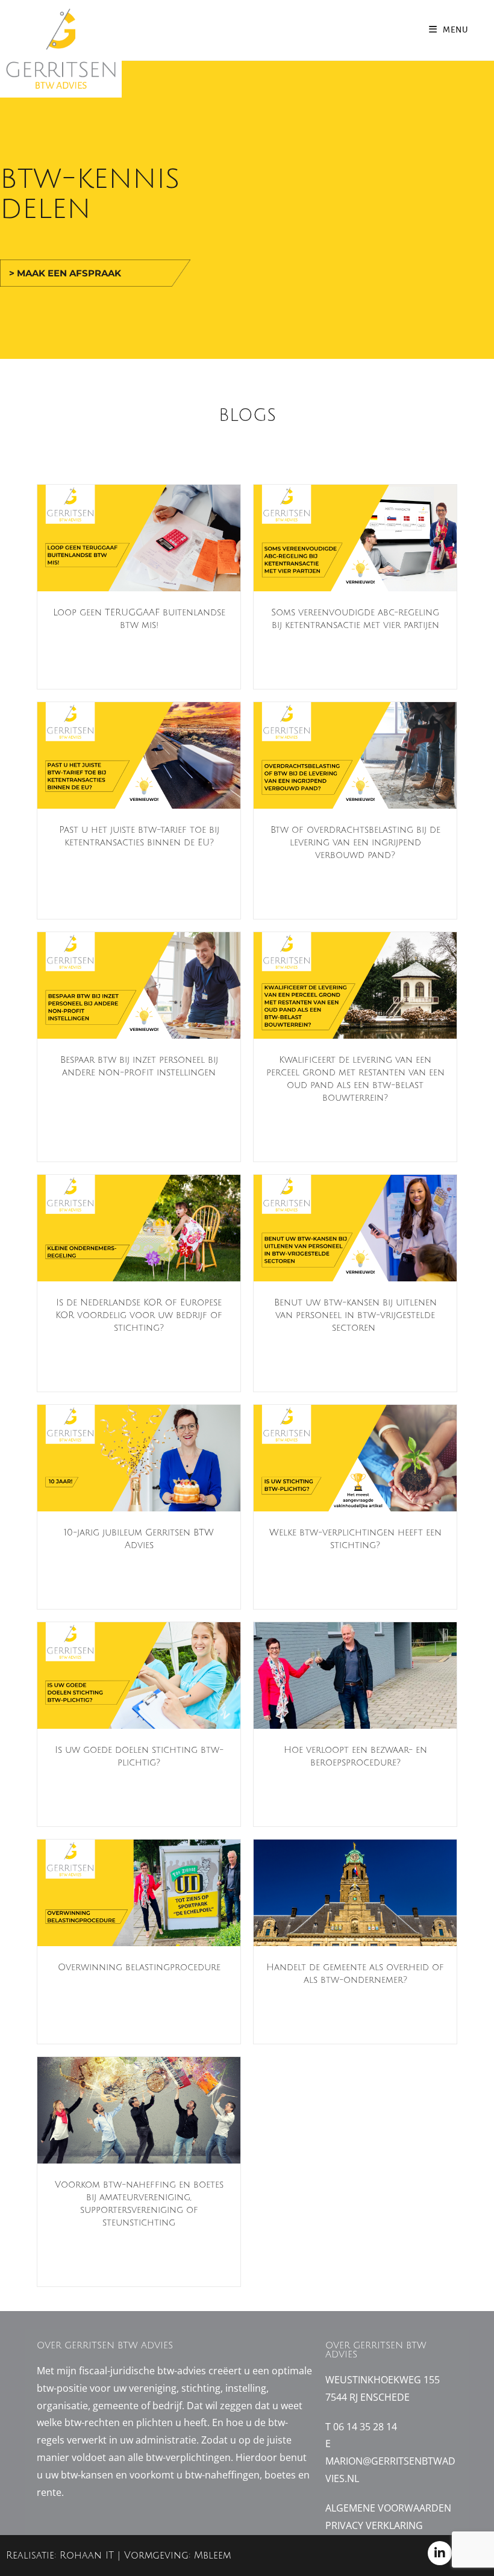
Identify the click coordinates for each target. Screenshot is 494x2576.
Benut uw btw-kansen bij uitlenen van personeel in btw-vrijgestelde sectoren (355, 1315)
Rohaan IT (89, 2556)
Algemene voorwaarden (388, 2508)
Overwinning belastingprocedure (139, 1967)
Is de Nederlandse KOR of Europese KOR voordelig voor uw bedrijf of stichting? (139, 1315)
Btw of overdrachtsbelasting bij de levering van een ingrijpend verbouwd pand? (355, 842)
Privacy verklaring (374, 2525)
